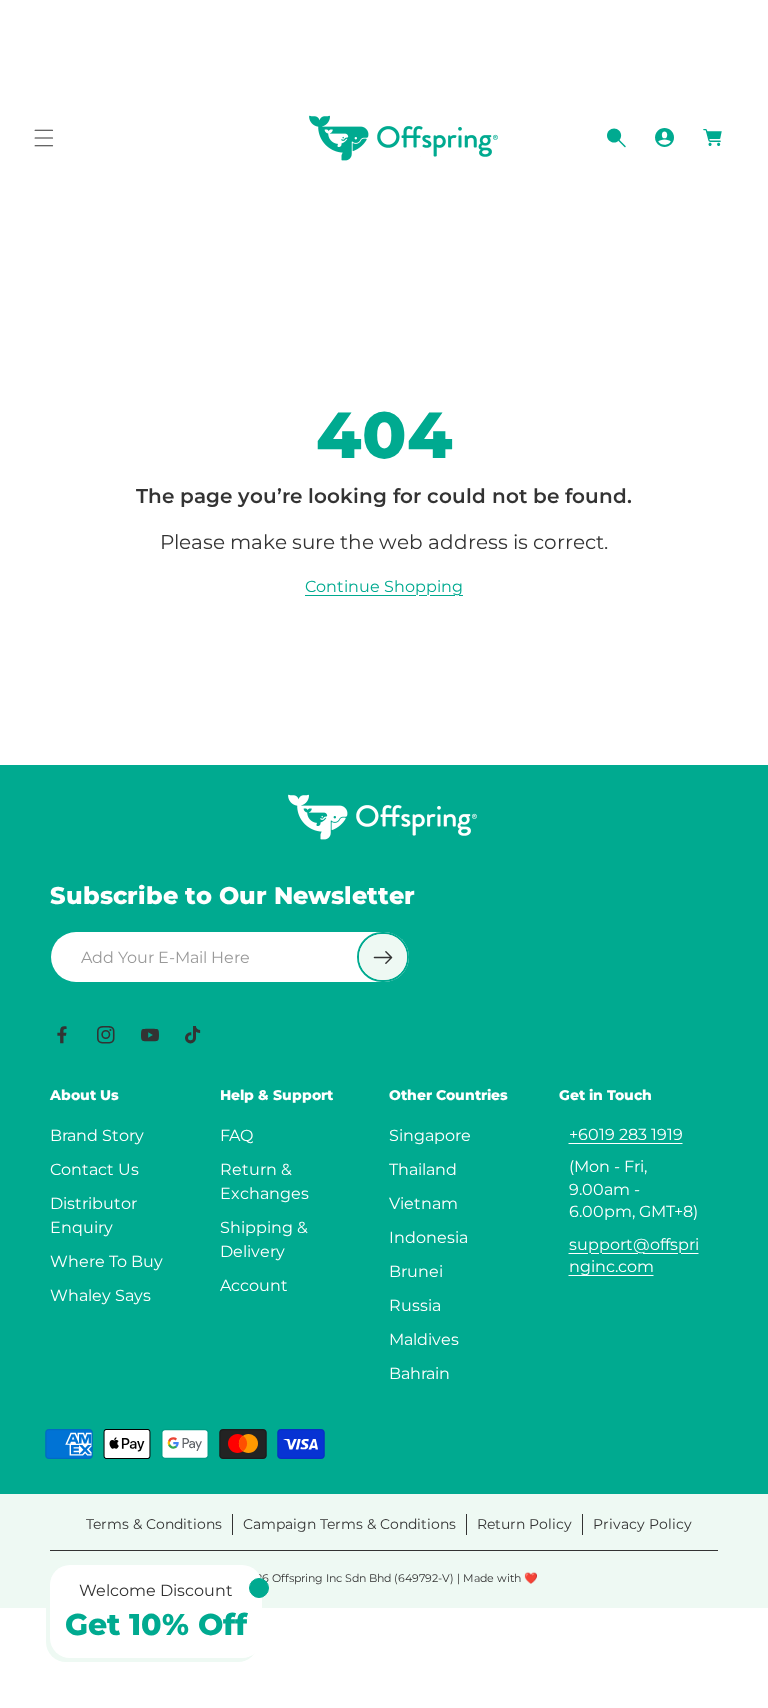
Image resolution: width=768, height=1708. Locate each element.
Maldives (424, 1339)
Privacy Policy (642, 1524)
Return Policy (524, 1524)
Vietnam (423, 1203)
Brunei (416, 1271)
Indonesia (428, 1237)
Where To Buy (106, 1261)
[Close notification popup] (259, 1588)
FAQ (236, 1135)
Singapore (430, 1135)
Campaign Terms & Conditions (349, 1524)
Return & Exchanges (264, 1181)
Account (254, 1285)
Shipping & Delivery (264, 1239)
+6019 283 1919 (626, 1134)
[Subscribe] (383, 957)
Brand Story (97, 1135)
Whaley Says (100, 1295)
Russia (415, 1305)
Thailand (423, 1169)
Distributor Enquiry (93, 1215)
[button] (44, 138)
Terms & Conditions (154, 1524)
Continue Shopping (384, 586)
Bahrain (419, 1373)
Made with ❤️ (500, 1578)
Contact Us (94, 1169)
